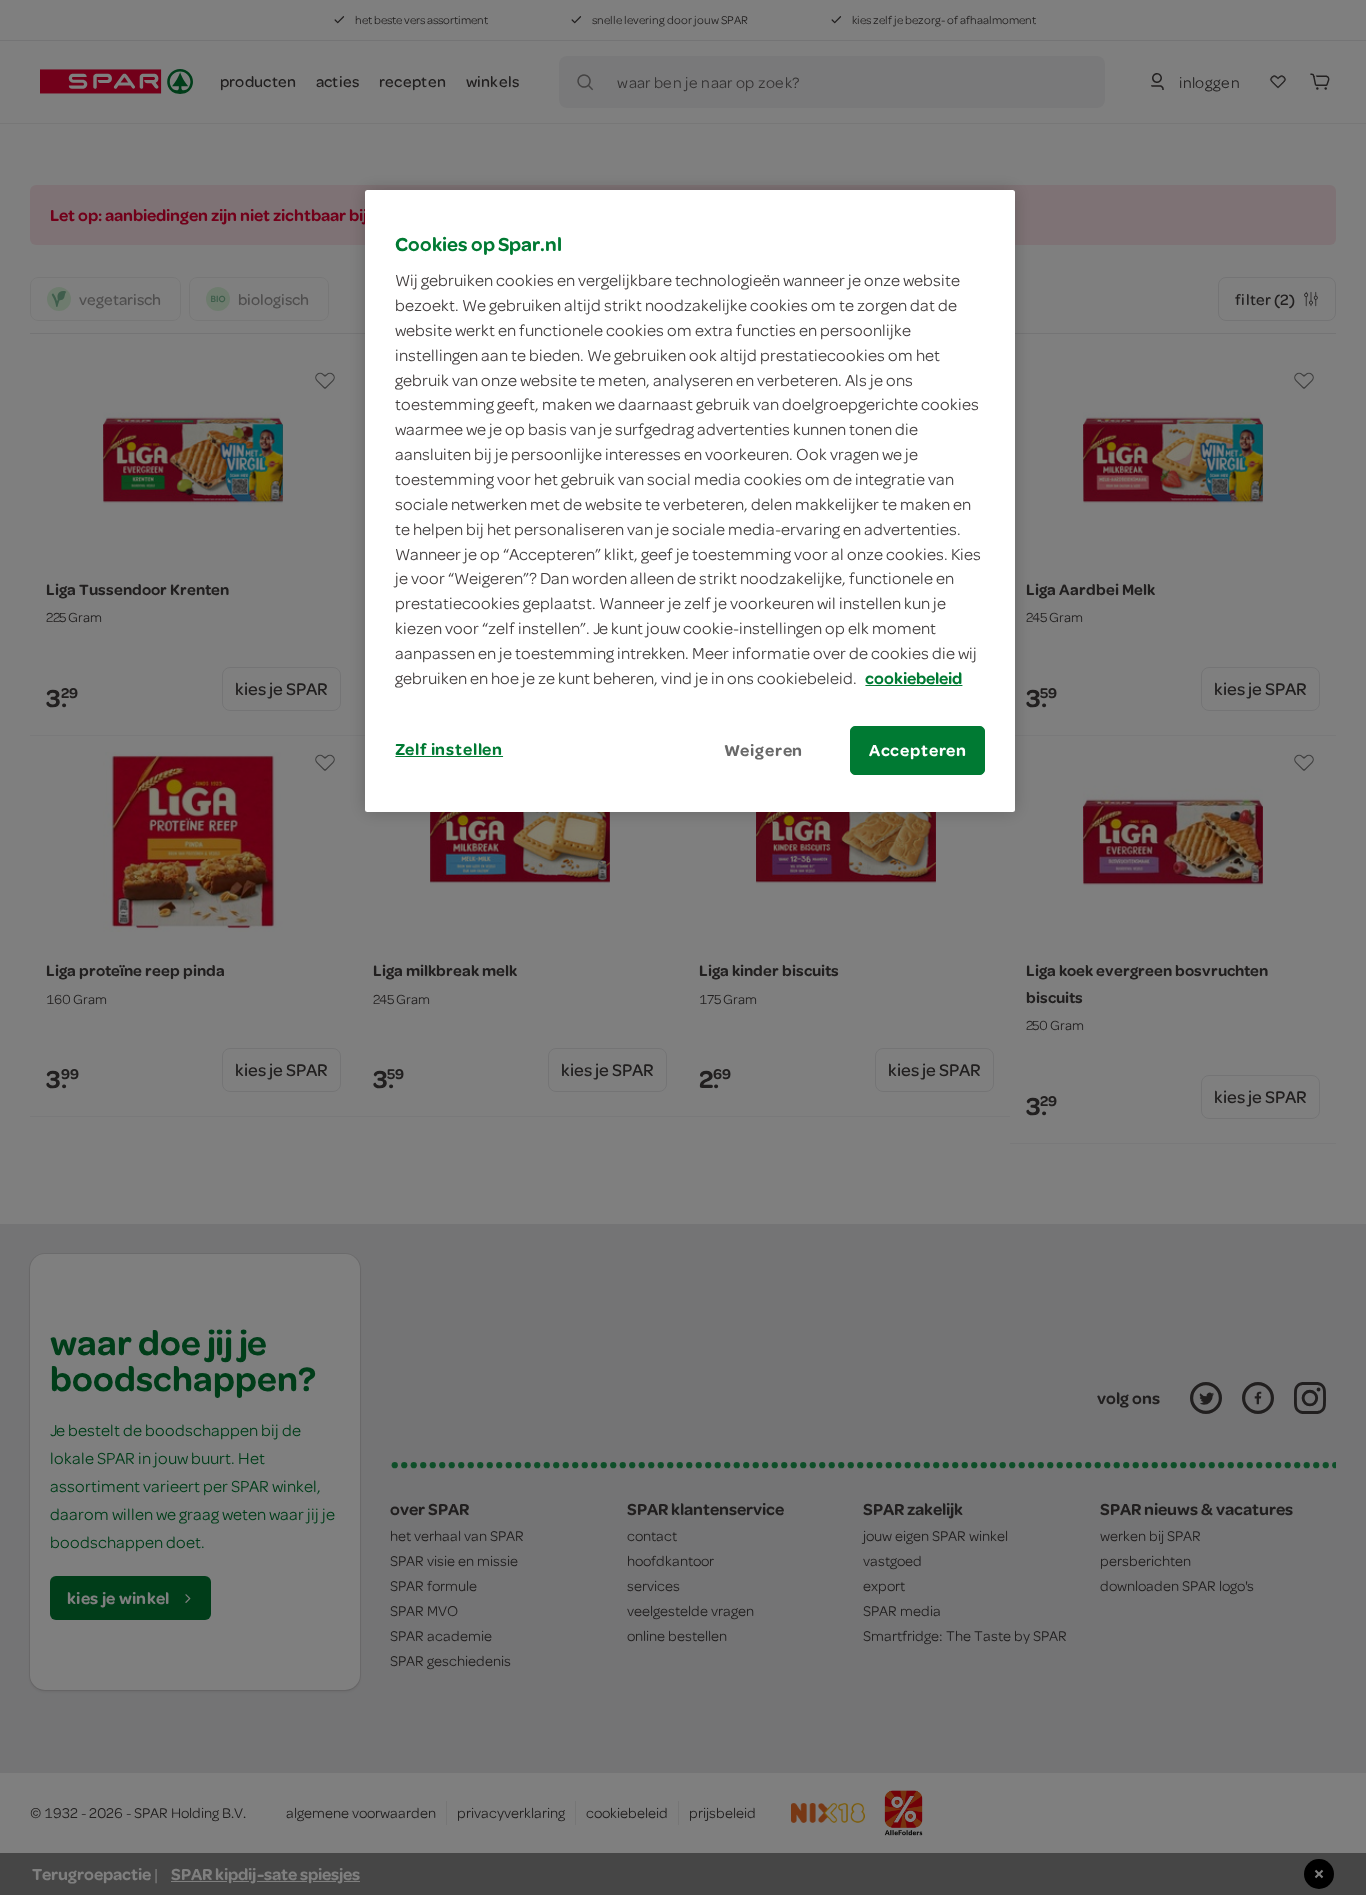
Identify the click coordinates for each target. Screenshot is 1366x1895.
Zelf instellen (449, 749)
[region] (690, 501)
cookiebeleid (913, 678)
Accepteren (918, 750)
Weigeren (764, 750)
